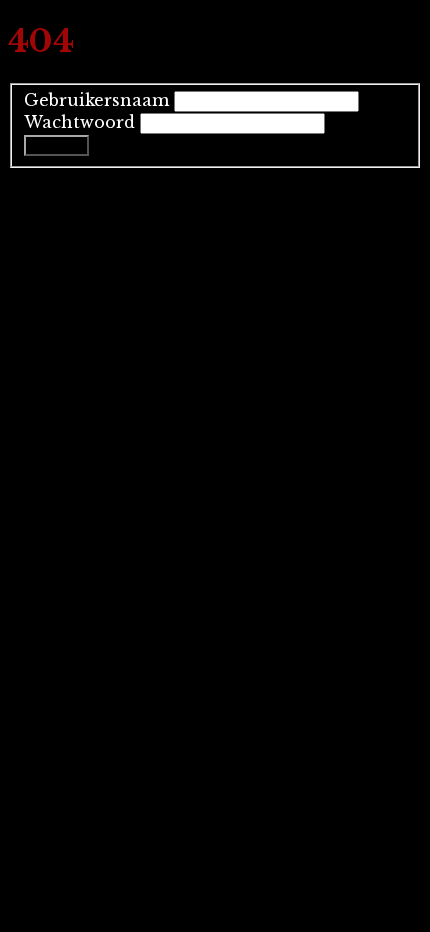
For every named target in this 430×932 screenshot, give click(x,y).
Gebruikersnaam (96, 100)
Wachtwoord (79, 122)
